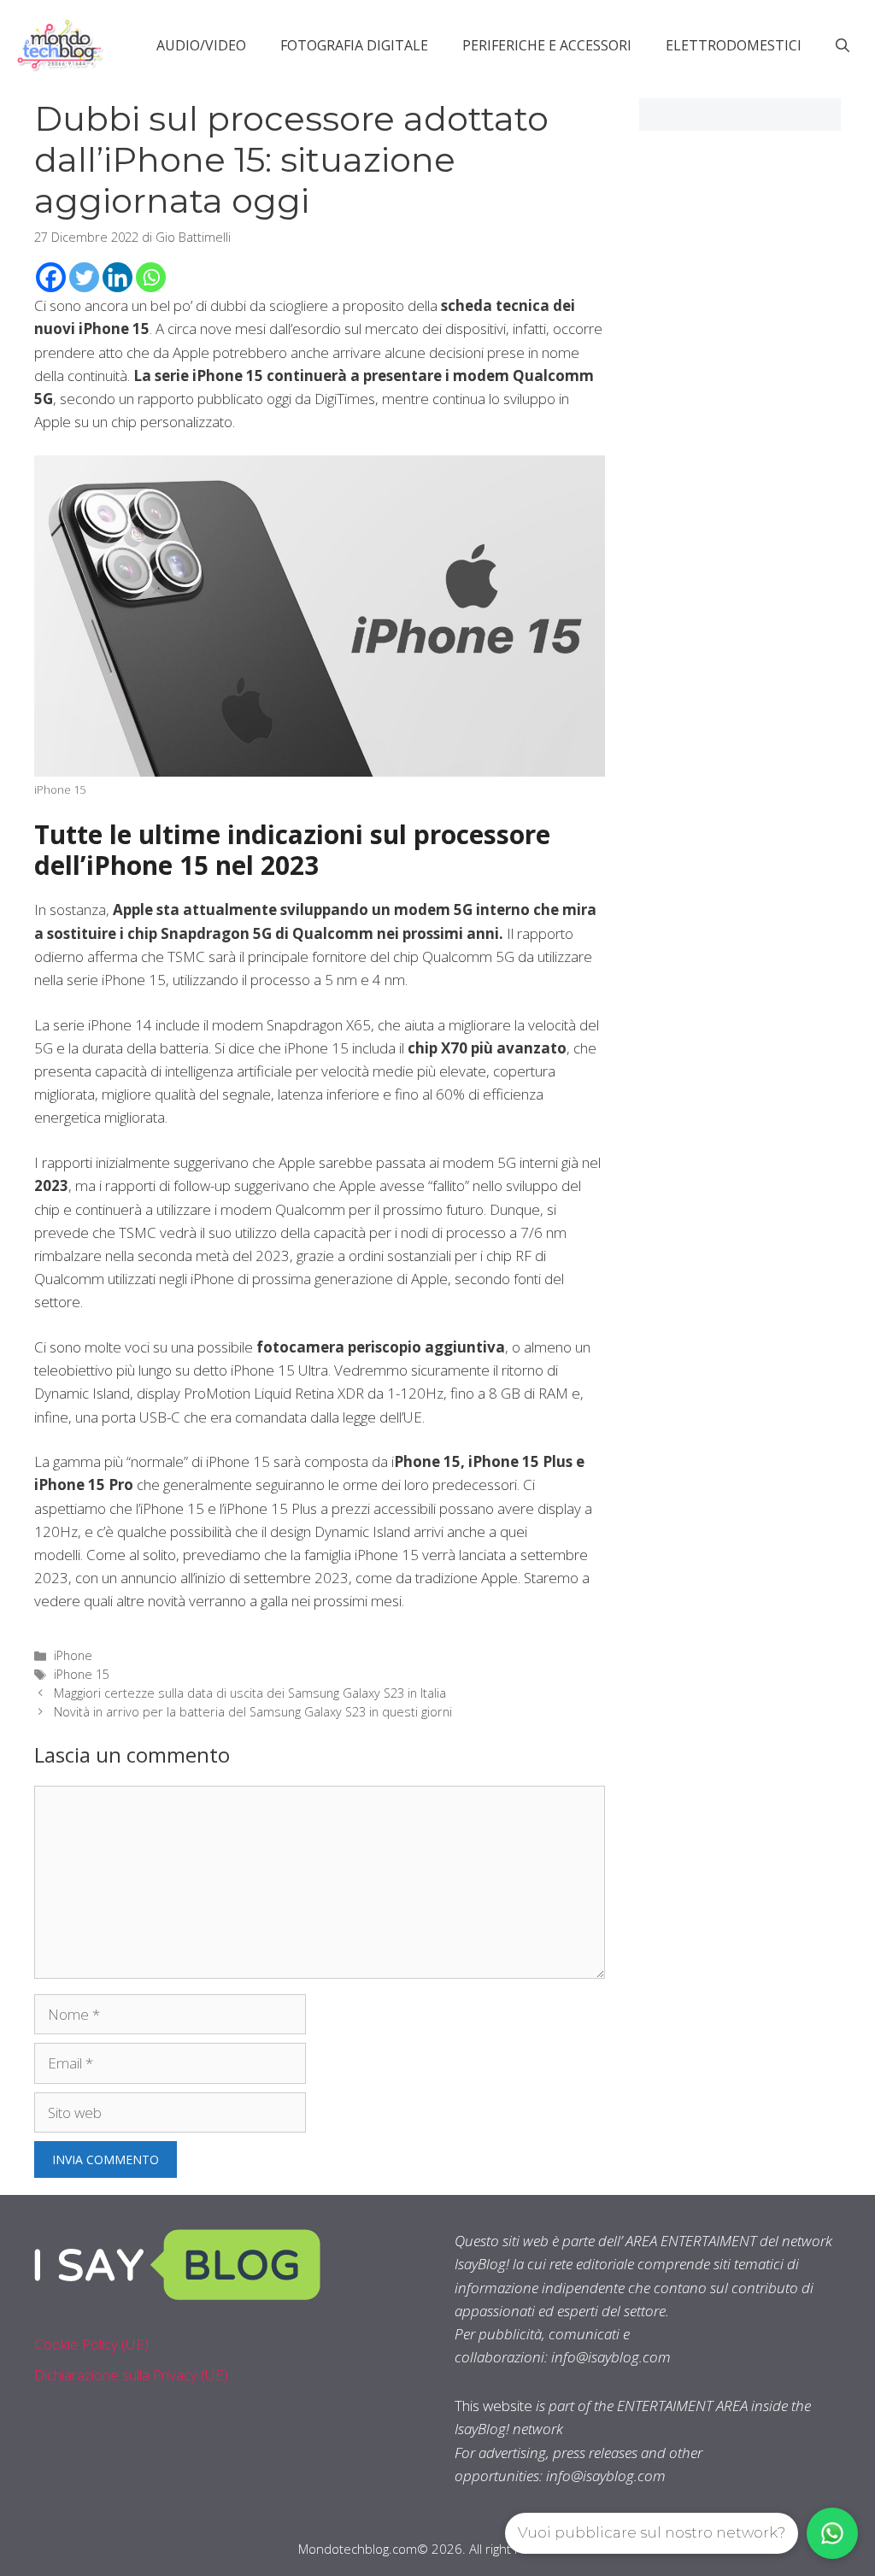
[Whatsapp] (151, 277)
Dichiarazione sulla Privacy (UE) (131, 2375)
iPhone (73, 1655)
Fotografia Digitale (354, 45)
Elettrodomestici (734, 45)
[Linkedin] (117, 277)
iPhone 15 (82, 1674)
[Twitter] (84, 277)
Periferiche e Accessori (547, 45)
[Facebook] (51, 277)
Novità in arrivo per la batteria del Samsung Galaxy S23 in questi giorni (253, 1712)
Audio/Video (201, 45)
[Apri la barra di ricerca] (843, 45)
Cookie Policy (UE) (91, 2344)
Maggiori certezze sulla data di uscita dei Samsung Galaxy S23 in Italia (250, 1693)
